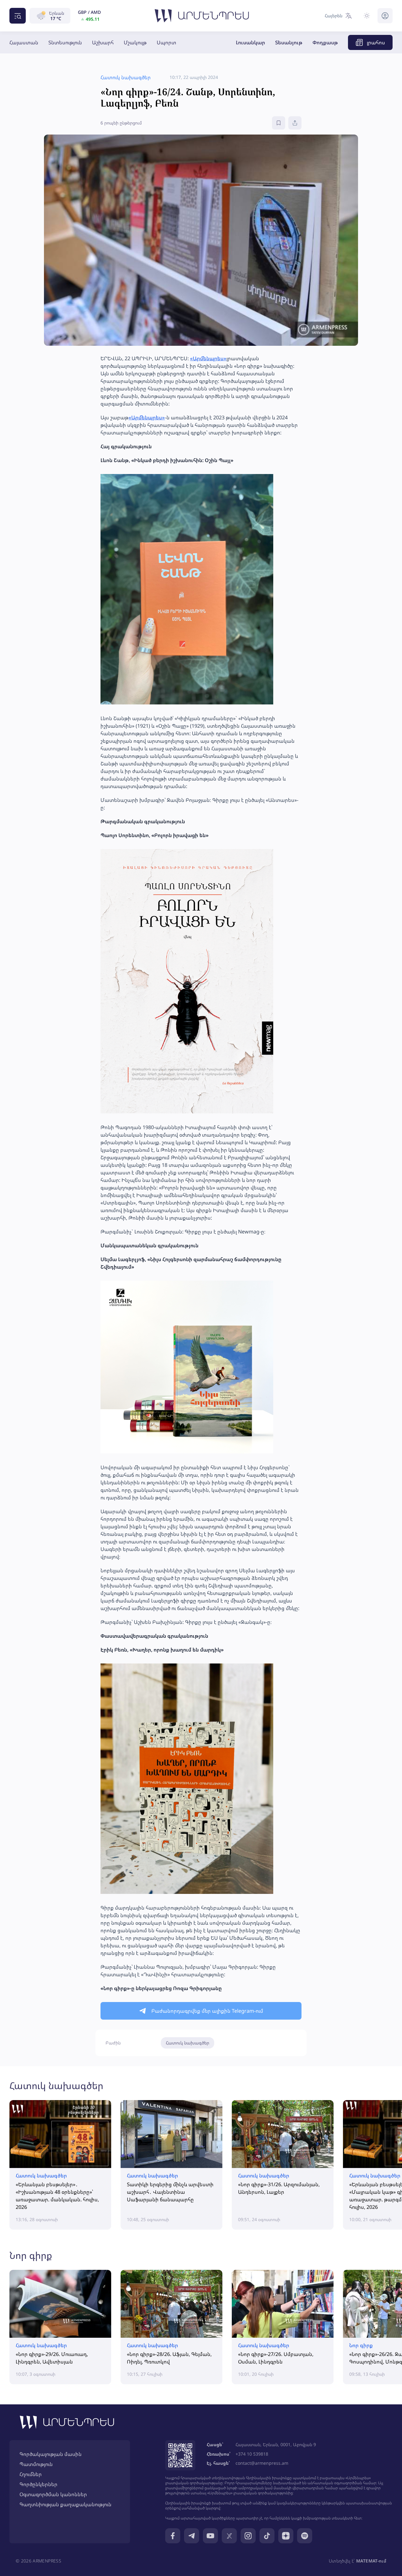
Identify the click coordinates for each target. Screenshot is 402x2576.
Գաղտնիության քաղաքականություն (65, 2504)
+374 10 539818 (252, 2454)
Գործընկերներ (38, 2484)
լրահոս (376, 42)
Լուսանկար (250, 42)
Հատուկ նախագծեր (187, 2043)
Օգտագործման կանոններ (53, 2494)
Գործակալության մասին (51, 2454)
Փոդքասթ (325, 42)
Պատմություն (36, 2464)
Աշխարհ (103, 42)
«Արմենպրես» (208, 358)
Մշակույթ (135, 42)
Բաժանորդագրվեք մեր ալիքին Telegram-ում (207, 2011)
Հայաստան (24, 42)
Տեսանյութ (289, 42)
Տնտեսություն (65, 42)
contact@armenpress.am (262, 2463)
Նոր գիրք (31, 2255)
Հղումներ (31, 2474)
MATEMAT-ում (371, 2561)
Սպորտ (166, 42)
